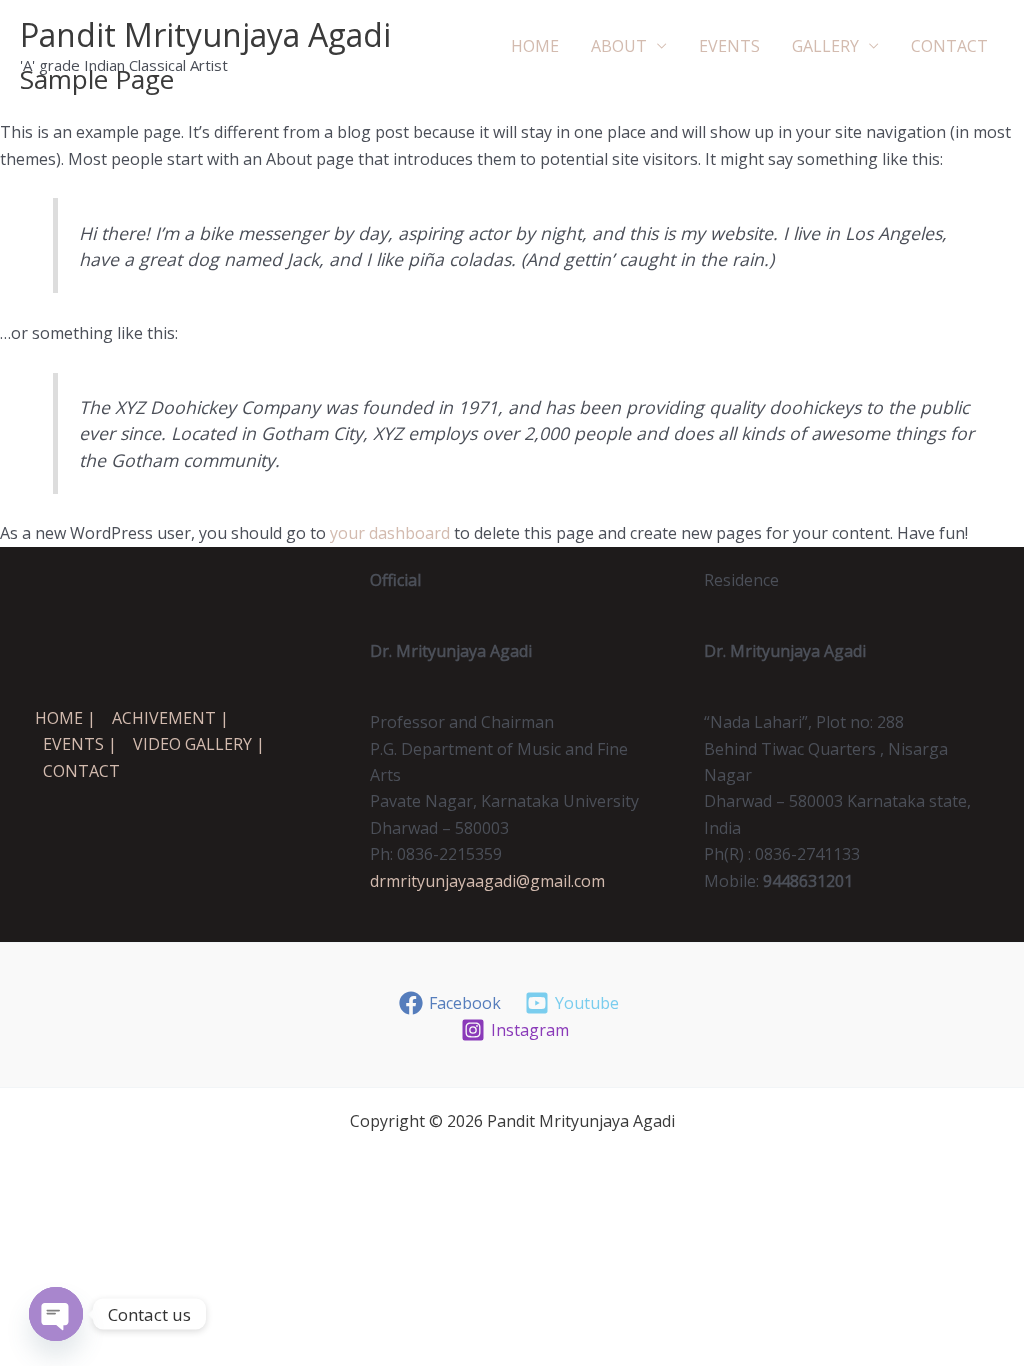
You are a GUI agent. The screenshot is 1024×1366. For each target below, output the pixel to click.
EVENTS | (80, 744)
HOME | (65, 718)
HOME (535, 46)
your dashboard (390, 533)
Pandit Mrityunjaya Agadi (205, 34)
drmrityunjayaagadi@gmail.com (487, 881)
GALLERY (825, 46)
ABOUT (619, 46)
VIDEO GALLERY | (199, 744)
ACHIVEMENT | (170, 718)
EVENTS (729, 46)
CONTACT (949, 46)
